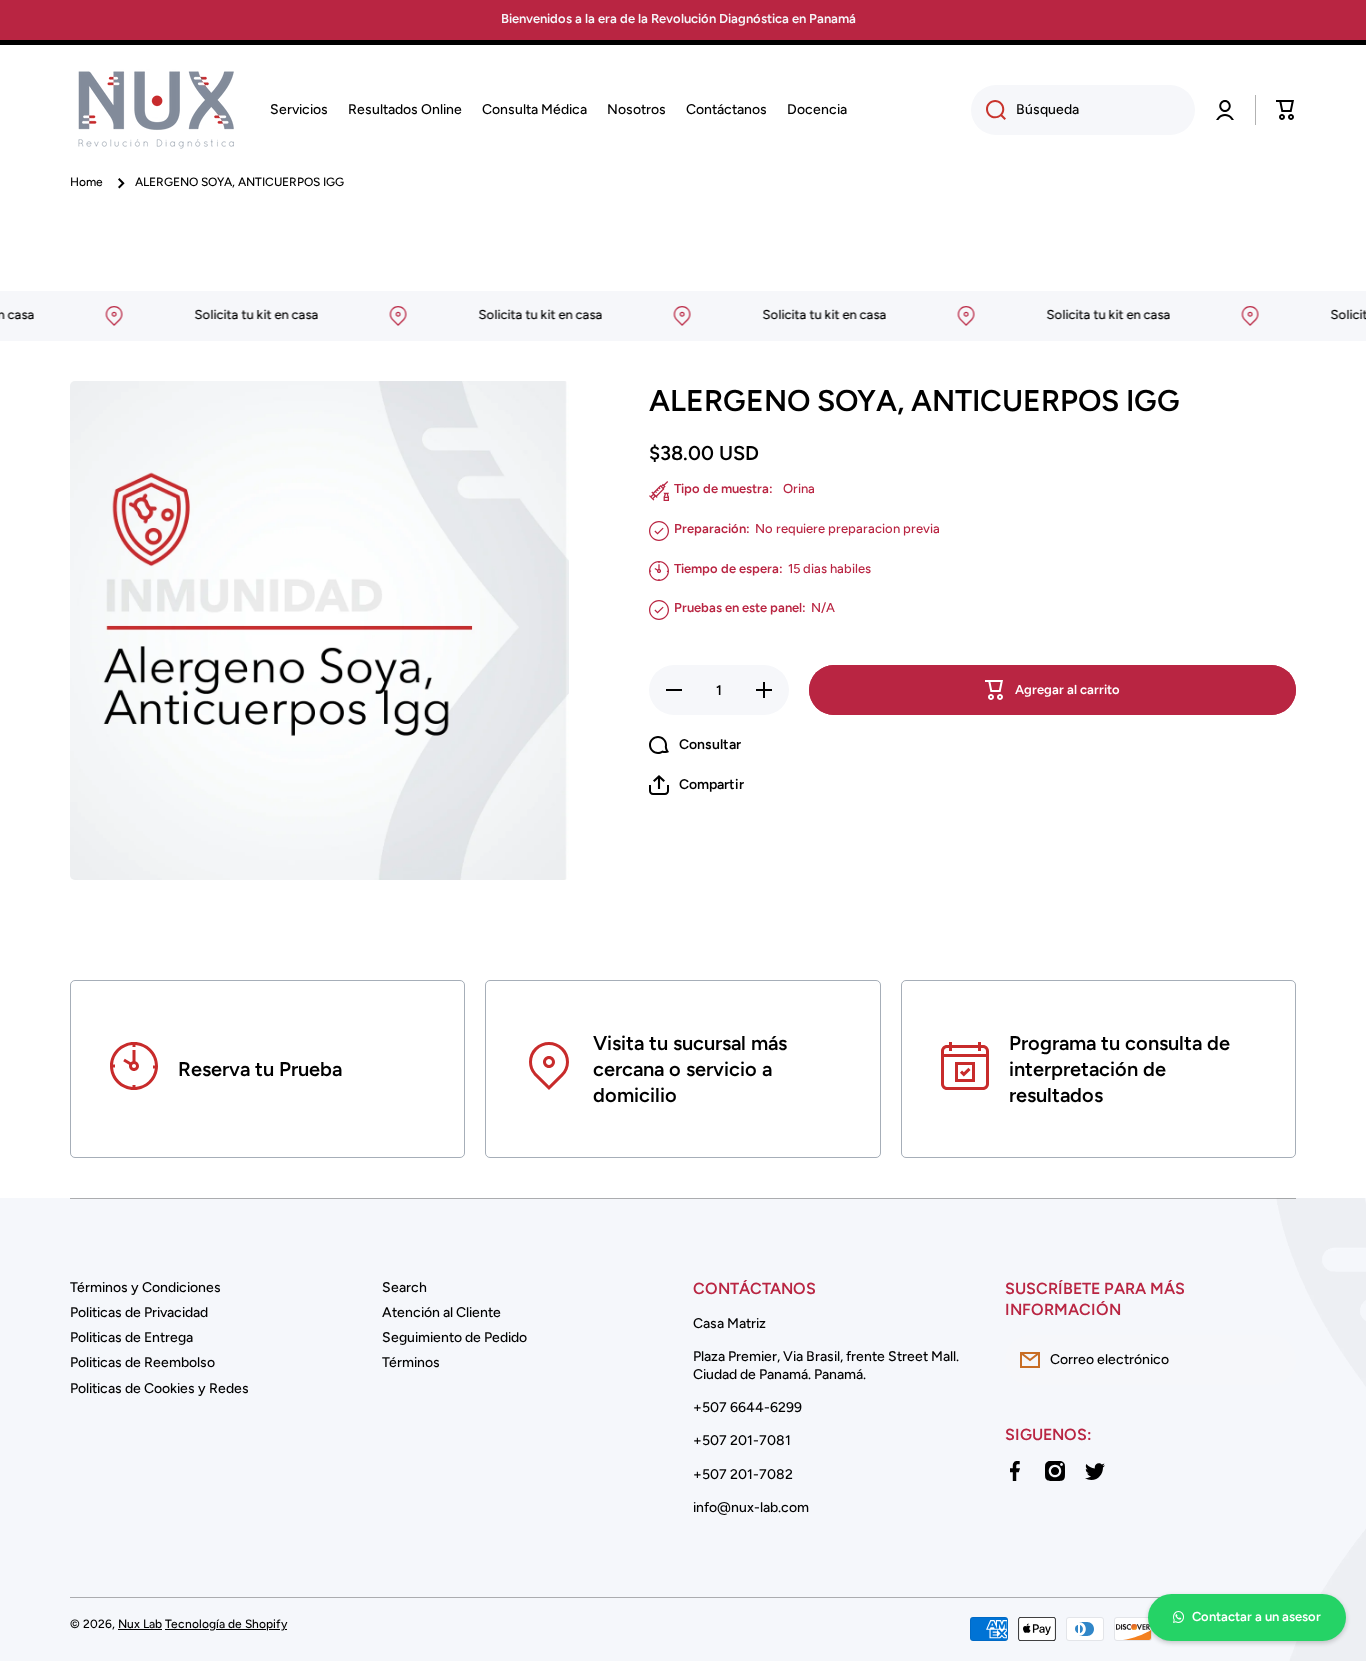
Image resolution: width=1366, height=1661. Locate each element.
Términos (411, 1362)
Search (404, 1287)
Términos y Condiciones (145, 1287)
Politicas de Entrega (131, 1337)
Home (86, 182)
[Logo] (155, 110)
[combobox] (1083, 110)
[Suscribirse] (1271, 1360)
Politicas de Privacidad (139, 1312)
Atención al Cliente (441, 1312)
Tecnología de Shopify (226, 1624)
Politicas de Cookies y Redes (159, 1388)
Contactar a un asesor (1256, 1616)
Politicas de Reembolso (142, 1362)
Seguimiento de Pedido (454, 1337)
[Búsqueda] (988, 110)
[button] (1286, 110)
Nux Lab (140, 1624)
